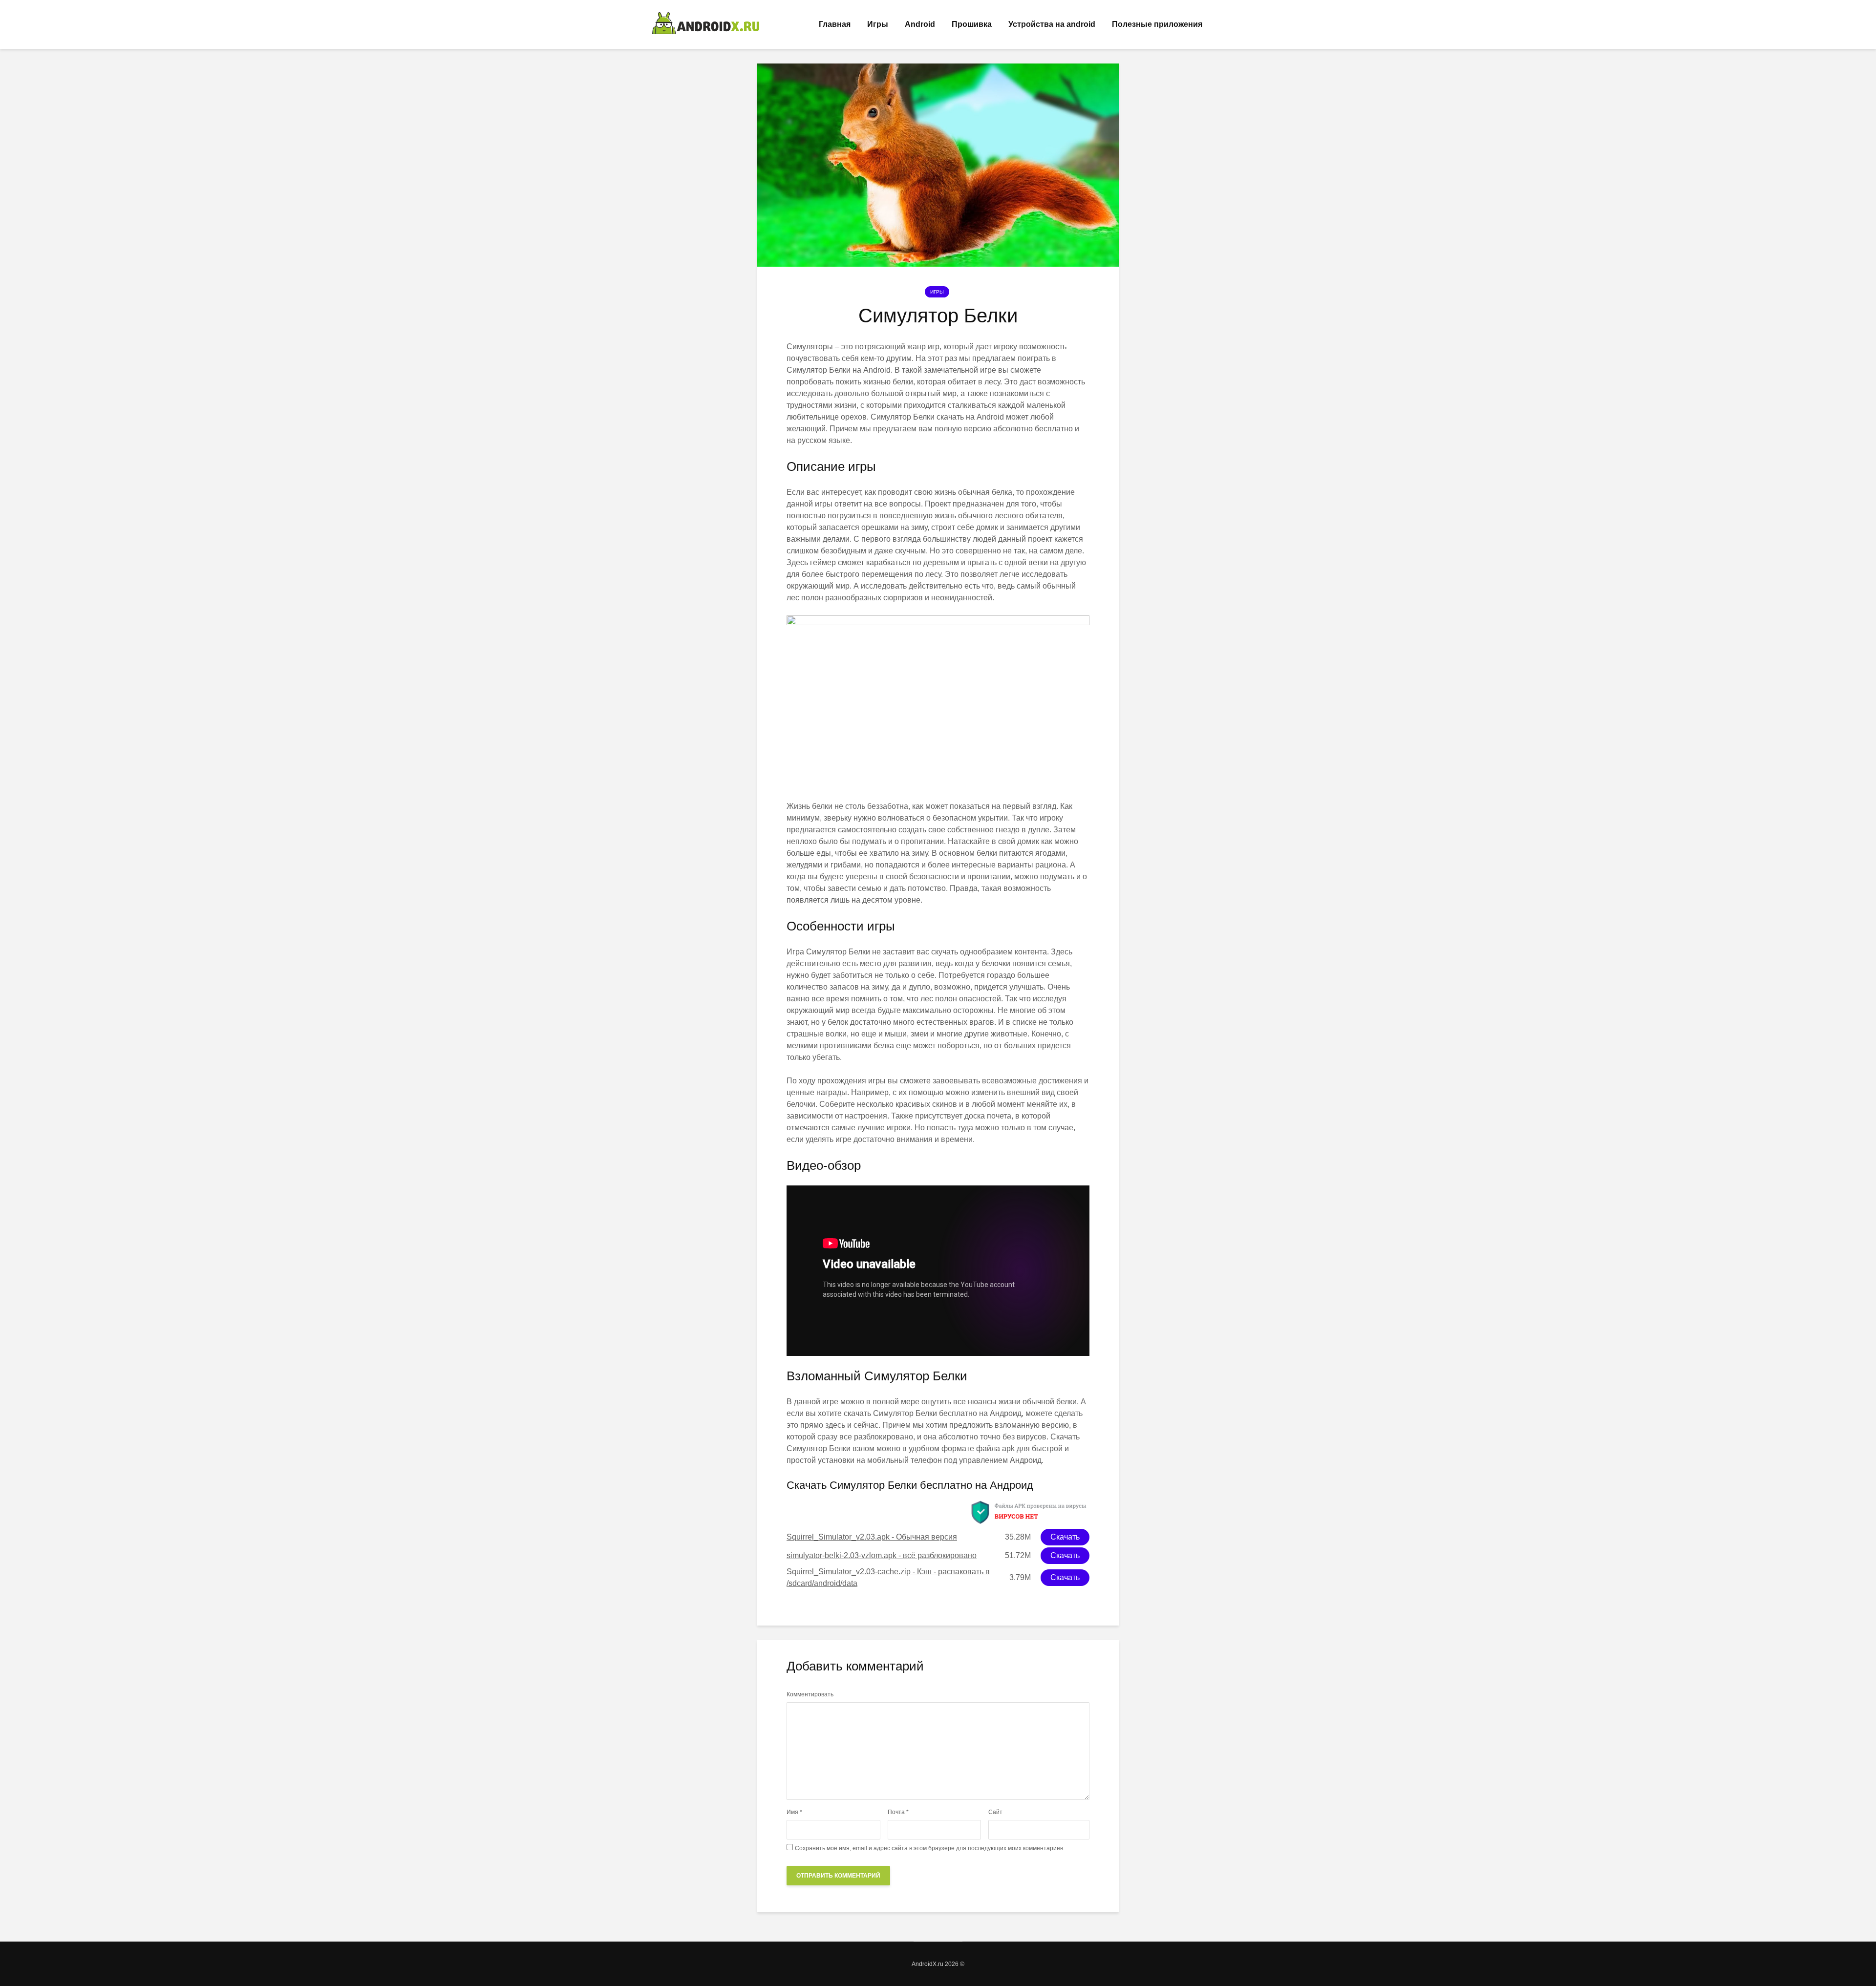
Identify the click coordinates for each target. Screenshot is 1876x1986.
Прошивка (972, 24)
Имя (794, 1812)
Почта (898, 1812)
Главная (835, 24)
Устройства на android (1052, 24)
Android (920, 24)
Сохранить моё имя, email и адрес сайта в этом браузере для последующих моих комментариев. (930, 1848)
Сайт (995, 1812)
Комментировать (810, 1694)
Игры (878, 24)
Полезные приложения (1157, 24)
